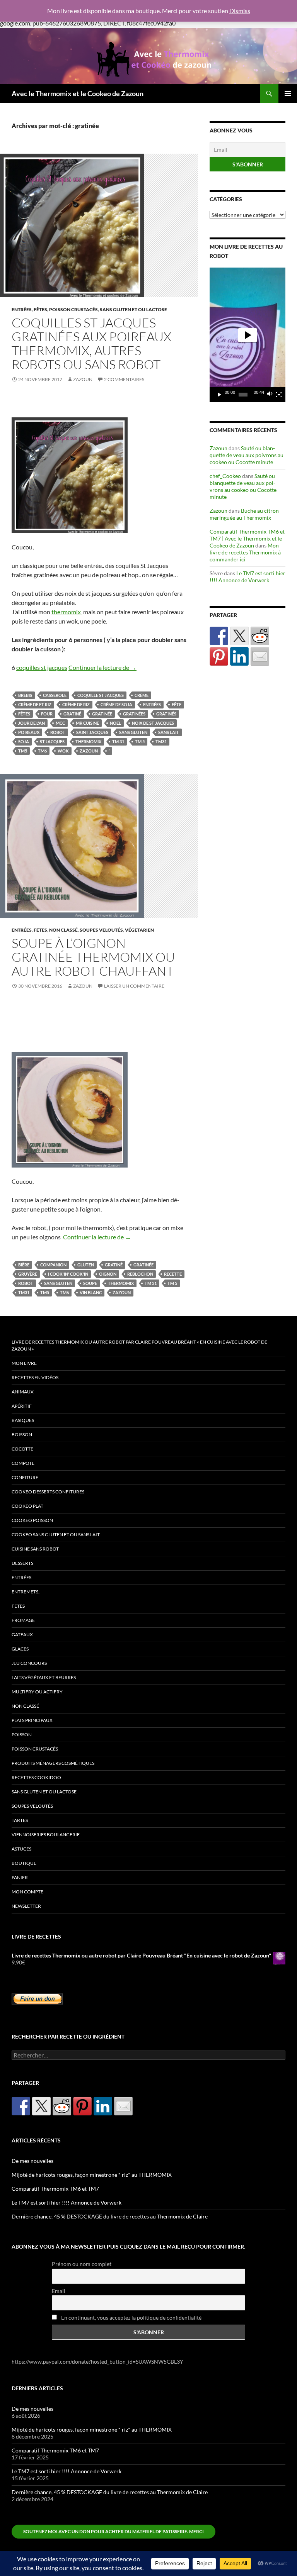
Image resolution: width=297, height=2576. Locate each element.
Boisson (22, 1435)
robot (58, 732)
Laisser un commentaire (134, 986)
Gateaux (22, 1635)
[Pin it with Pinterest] (219, 656)
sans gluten (133, 732)
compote (23, 1463)
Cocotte (22, 1449)
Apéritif (22, 1406)
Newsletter (26, 1906)
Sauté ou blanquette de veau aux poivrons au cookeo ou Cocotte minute (247, 455)
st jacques (52, 741)
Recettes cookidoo (36, 1777)
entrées (152, 704)
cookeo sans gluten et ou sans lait (56, 1535)
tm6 (42, 751)
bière (24, 1265)
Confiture (25, 1477)
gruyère (28, 1274)
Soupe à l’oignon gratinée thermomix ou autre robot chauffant (93, 957)
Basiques (23, 1420)
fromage (23, 1620)
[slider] (243, 395)
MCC (60, 723)
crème (142, 695)
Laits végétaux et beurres (44, 1677)
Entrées (22, 309)
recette (173, 1274)
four (47, 714)
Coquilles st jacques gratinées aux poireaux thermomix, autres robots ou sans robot (91, 343)
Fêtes (40, 309)
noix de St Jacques (153, 723)
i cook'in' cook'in (68, 1274)
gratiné (72, 714)
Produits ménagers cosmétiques (53, 1763)
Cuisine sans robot (35, 1549)
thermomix (67, 612)
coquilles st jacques (42, 667)
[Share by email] (260, 656)
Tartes (20, 1820)
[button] (247, 335)
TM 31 (118, 741)
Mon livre (24, 1363)
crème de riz (76, 704)
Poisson (22, 1735)
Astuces (21, 1849)
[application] (247, 335)
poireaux (29, 732)
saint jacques (92, 732)
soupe (90, 1283)
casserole (55, 695)
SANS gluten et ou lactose (133, 309)
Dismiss (240, 11)
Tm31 (161, 741)
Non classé (63, 930)
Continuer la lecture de (102, 667)
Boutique (24, 1863)
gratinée (102, 714)
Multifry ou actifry (37, 1692)
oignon (108, 1274)
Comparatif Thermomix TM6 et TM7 (55, 2189)
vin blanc (91, 1292)
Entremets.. (26, 1592)
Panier (20, 1877)
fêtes (24, 714)
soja (24, 741)
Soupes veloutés (101, 930)
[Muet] (270, 395)
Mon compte (27, 1892)
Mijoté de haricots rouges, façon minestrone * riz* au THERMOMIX (92, 2175)
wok (63, 751)
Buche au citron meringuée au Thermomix (244, 514)
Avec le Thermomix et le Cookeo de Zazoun (78, 93)
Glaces (20, 1649)
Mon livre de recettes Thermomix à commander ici (245, 552)
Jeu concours (29, 1663)
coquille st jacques (101, 695)
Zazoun (83, 379)
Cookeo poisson (32, 1520)
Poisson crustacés (73, 309)
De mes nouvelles (32, 2161)
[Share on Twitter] (239, 636)
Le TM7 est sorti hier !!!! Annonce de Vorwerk (247, 577)
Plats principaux (32, 1720)
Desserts (22, 1563)
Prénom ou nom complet (82, 2264)
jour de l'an (32, 723)
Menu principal (288, 93)
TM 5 (140, 741)
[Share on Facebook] (219, 636)
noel (115, 723)
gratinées (134, 714)
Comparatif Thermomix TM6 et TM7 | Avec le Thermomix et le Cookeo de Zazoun (247, 538)
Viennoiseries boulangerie (46, 1835)
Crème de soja (116, 704)
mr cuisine (87, 723)
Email (59, 2291)
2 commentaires (124, 379)
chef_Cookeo (225, 476)
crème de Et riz (35, 704)
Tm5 (23, 751)
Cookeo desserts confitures (48, 1492)
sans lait (169, 732)
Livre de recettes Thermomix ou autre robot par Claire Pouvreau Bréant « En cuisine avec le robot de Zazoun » (139, 1345)
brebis (25, 695)
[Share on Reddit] (260, 636)
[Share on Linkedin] (239, 656)
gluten (86, 1265)
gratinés (166, 714)
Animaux (23, 1392)
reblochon (140, 1274)
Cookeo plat (27, 1506)
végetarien (139, 930)
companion (53, 1265)
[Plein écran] (279, 395)
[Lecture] (220, 395)
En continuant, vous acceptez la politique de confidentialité (131, 2318)
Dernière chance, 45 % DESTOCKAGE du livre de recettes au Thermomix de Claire (110, 2216)
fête (177, 704)
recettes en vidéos (35, 1377)
